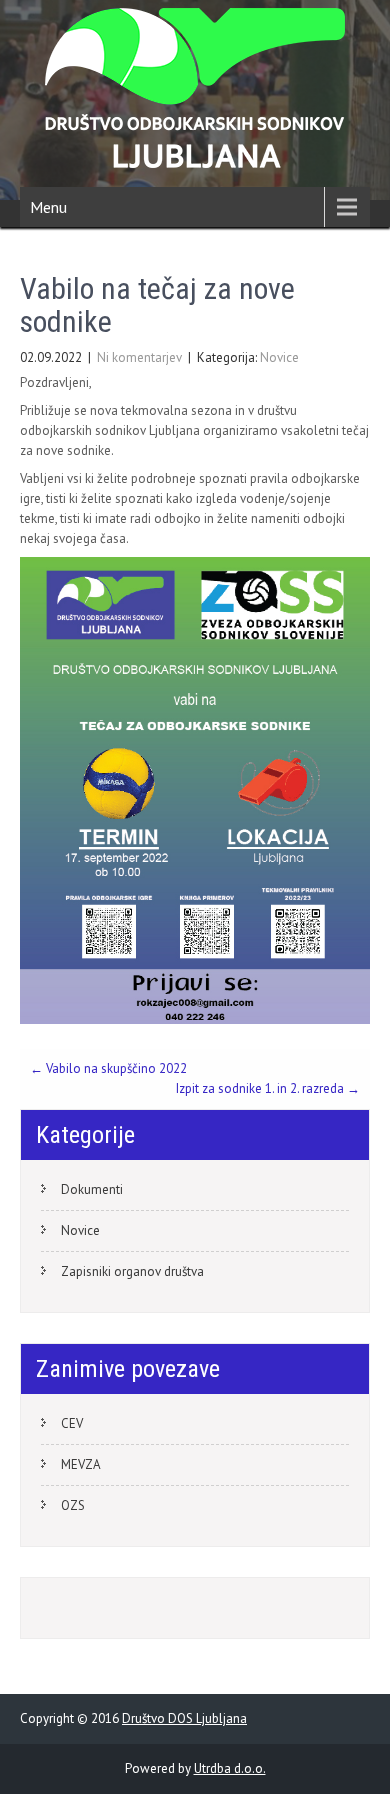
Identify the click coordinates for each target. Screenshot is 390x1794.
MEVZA (81, 1464)
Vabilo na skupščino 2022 (108, 1068)
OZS (73, 1505)
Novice (279, 357)
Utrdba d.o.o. (230, 1768)
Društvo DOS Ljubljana (184, 1718)
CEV (72, 1423)
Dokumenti (92, 1189)
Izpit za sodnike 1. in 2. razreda (268, 1088)
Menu (48, 207)
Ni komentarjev (139, 357)
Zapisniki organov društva (132, 1271)
